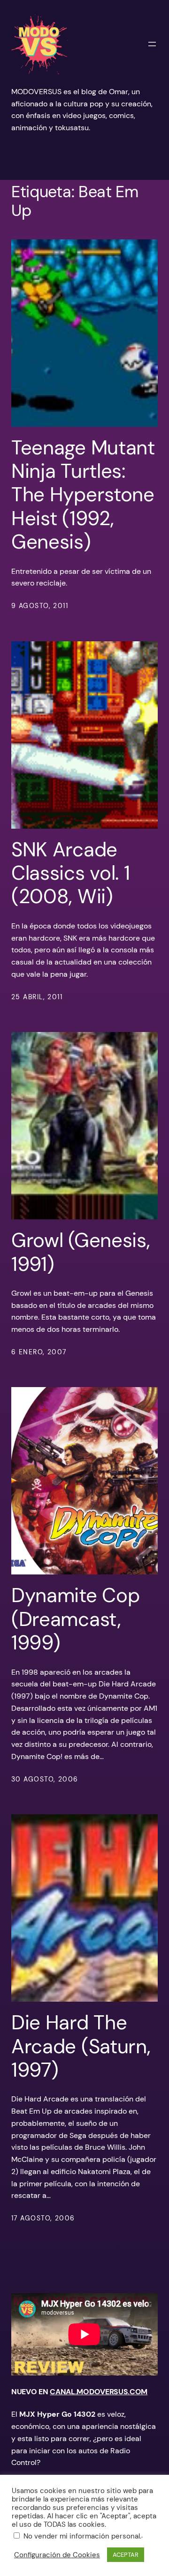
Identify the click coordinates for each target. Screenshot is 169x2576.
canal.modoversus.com (99, 2392)
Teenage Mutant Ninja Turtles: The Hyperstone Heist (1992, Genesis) (83, 495)
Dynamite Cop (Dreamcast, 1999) (75, 1619)
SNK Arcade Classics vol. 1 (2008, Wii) (70, 873)
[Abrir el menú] (152, 44)
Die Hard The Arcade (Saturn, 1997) (81, 2046)
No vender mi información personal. (82, 2536)
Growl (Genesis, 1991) (81, 1252)
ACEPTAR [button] (126, 2555)
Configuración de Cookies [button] (57, 2555)
